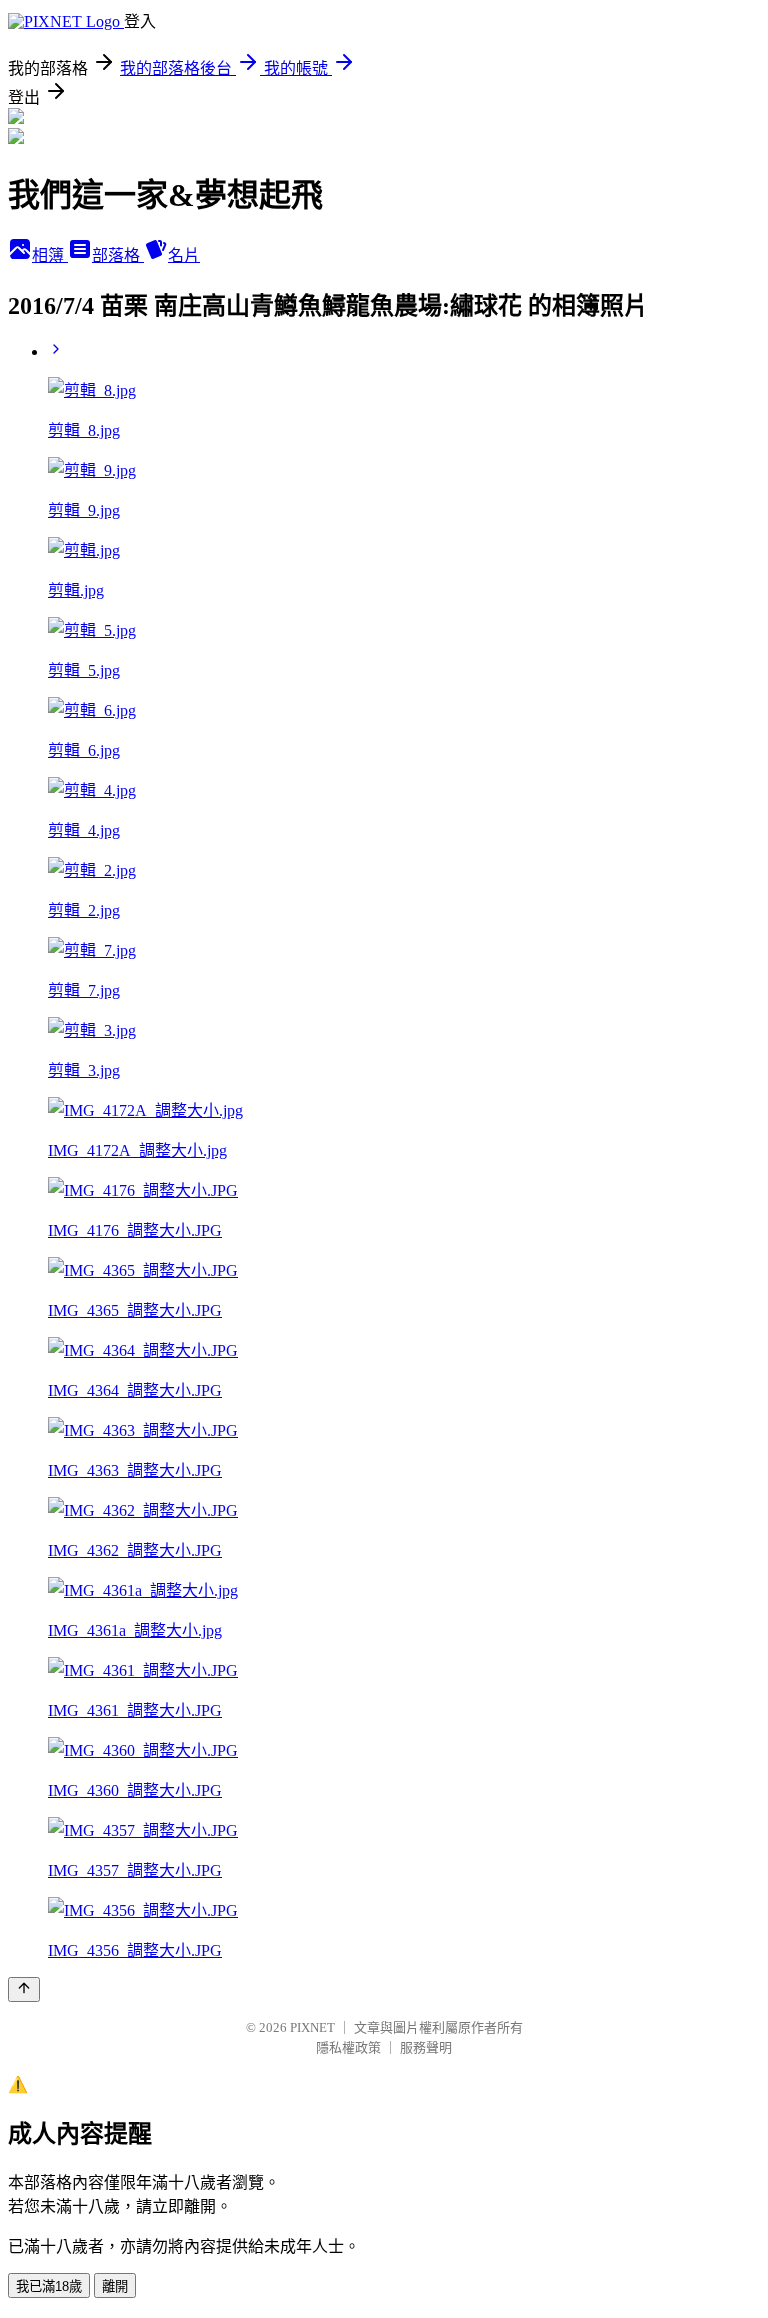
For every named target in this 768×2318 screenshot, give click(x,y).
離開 (115, 2286)
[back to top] (24, 1989)
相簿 (50, 255)
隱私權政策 (348, 2047)
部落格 (118, 255)
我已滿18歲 (49, 2286)
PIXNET (312, 2027)
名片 (184, 255)
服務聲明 (426, 2047)
